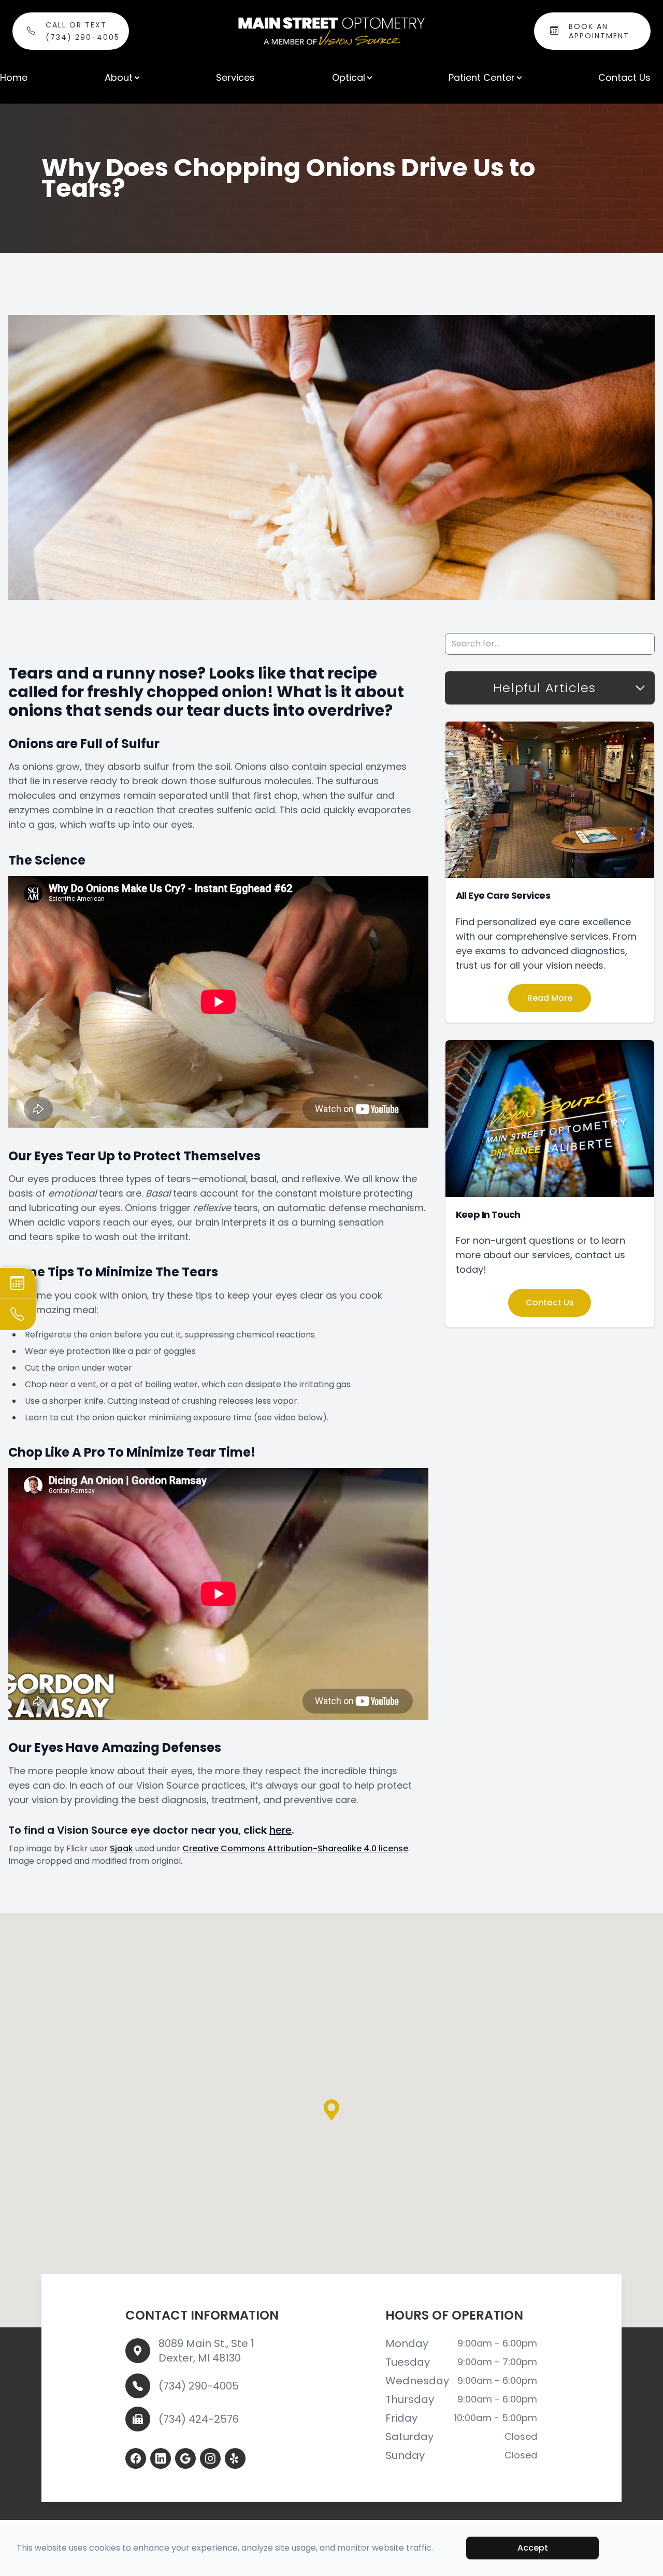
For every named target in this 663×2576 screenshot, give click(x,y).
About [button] (119, 77)
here (280, 1830)
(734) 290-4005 (199, 2386)
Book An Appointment (599, 31)
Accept (533, 2548)
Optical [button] (349, 77)
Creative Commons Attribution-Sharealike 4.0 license (295, 1848)
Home (14, 77)
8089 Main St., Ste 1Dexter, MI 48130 (206, 2351)
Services (235, 77)
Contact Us (624, 77)
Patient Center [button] (482, 77)
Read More (550, 998)
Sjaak (121, 1848)
